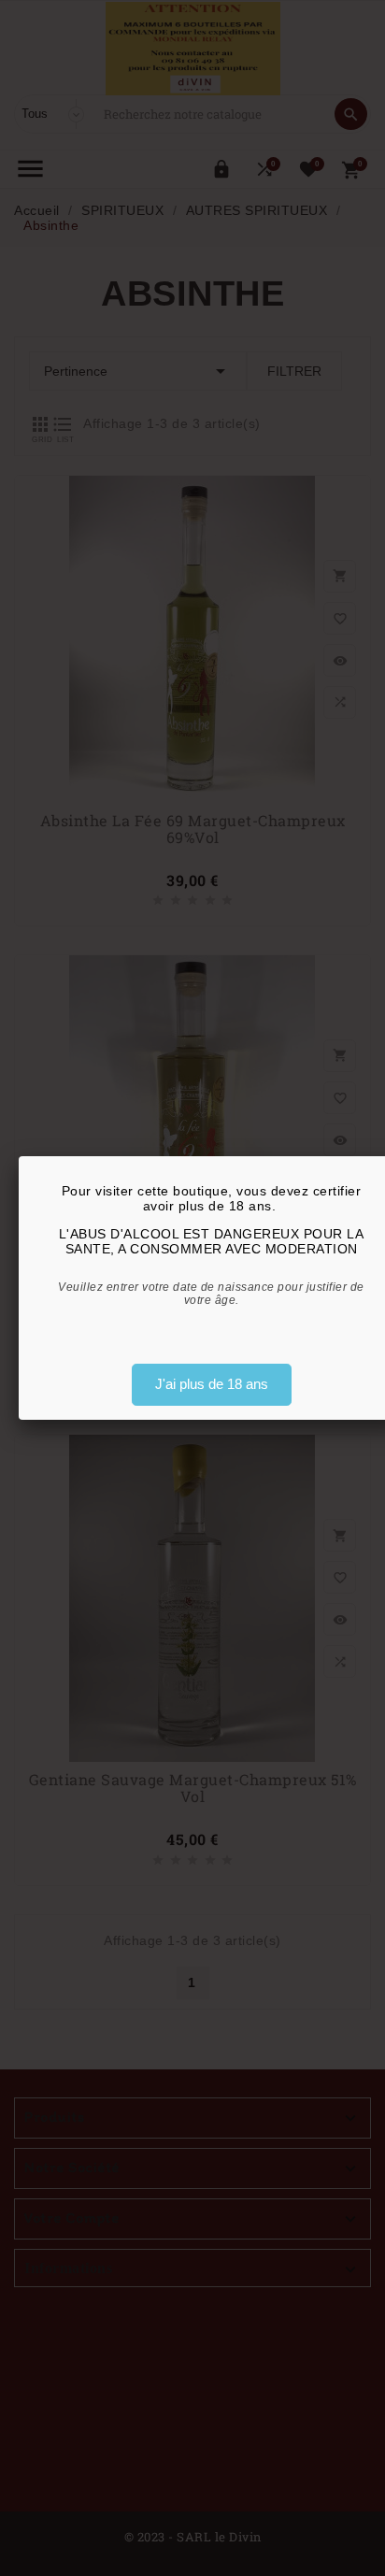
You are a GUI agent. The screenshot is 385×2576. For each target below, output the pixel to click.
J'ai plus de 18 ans (212, 1384)
